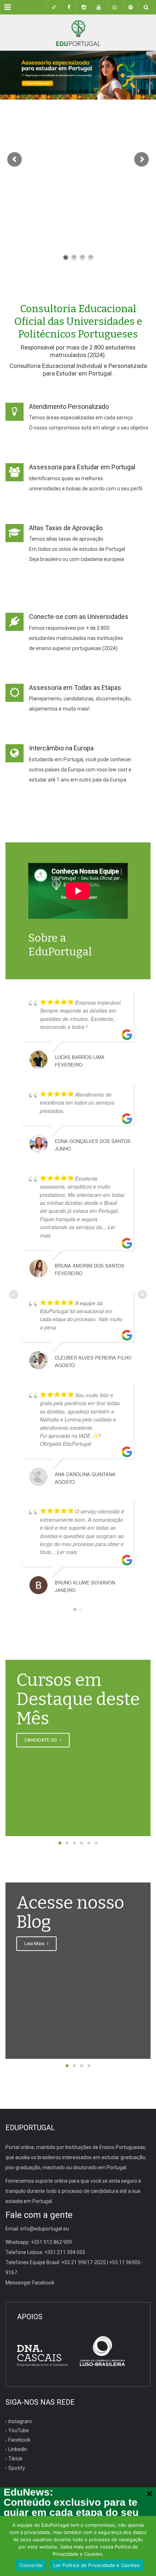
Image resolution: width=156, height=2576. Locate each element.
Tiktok (15, 2459)
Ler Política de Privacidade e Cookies (97, 2565)
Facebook (19, 2440)
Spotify (17, 2468)
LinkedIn (18, 2449)
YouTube (19, 2430)
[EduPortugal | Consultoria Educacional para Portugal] (78, 33)
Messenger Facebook (30, 2283)
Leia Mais (35, 1943)
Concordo (31, 2565)
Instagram (20, 2421)
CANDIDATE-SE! (41, 1740)
